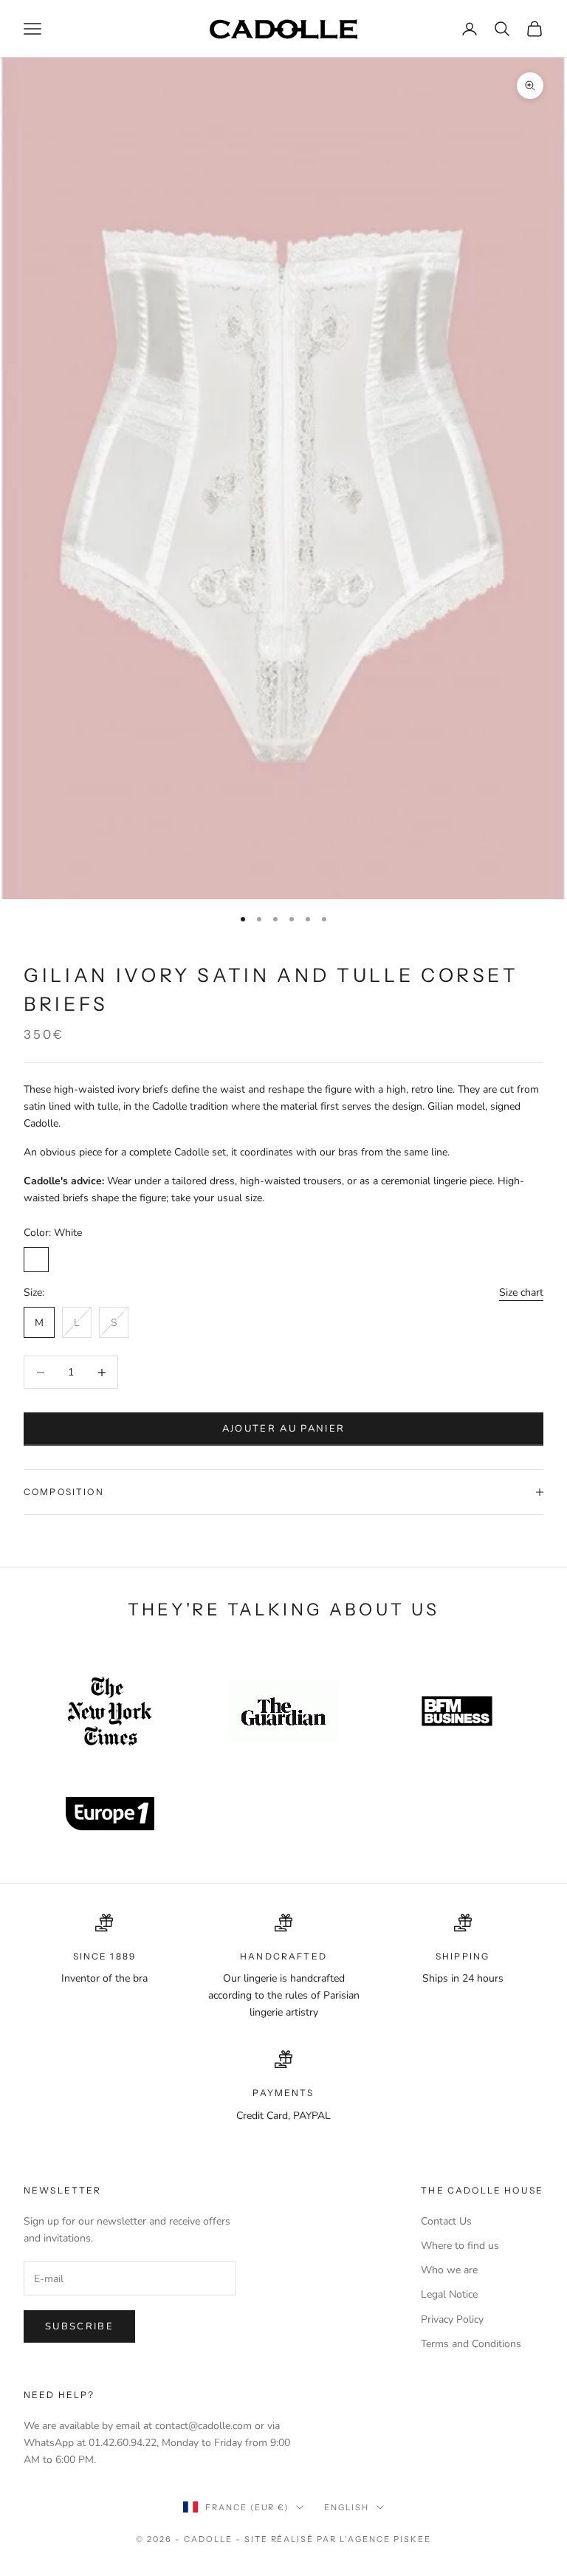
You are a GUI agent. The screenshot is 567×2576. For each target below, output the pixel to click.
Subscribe (79, 2326)
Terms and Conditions (471, 2344)
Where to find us (460, 2246)
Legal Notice (449, 2294)
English (347, 2507)
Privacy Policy (452, 2319)
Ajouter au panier (284, 1429)
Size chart (521, 1292)
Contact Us (446, 2221)
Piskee (412, 2539)
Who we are (449, 2270)
